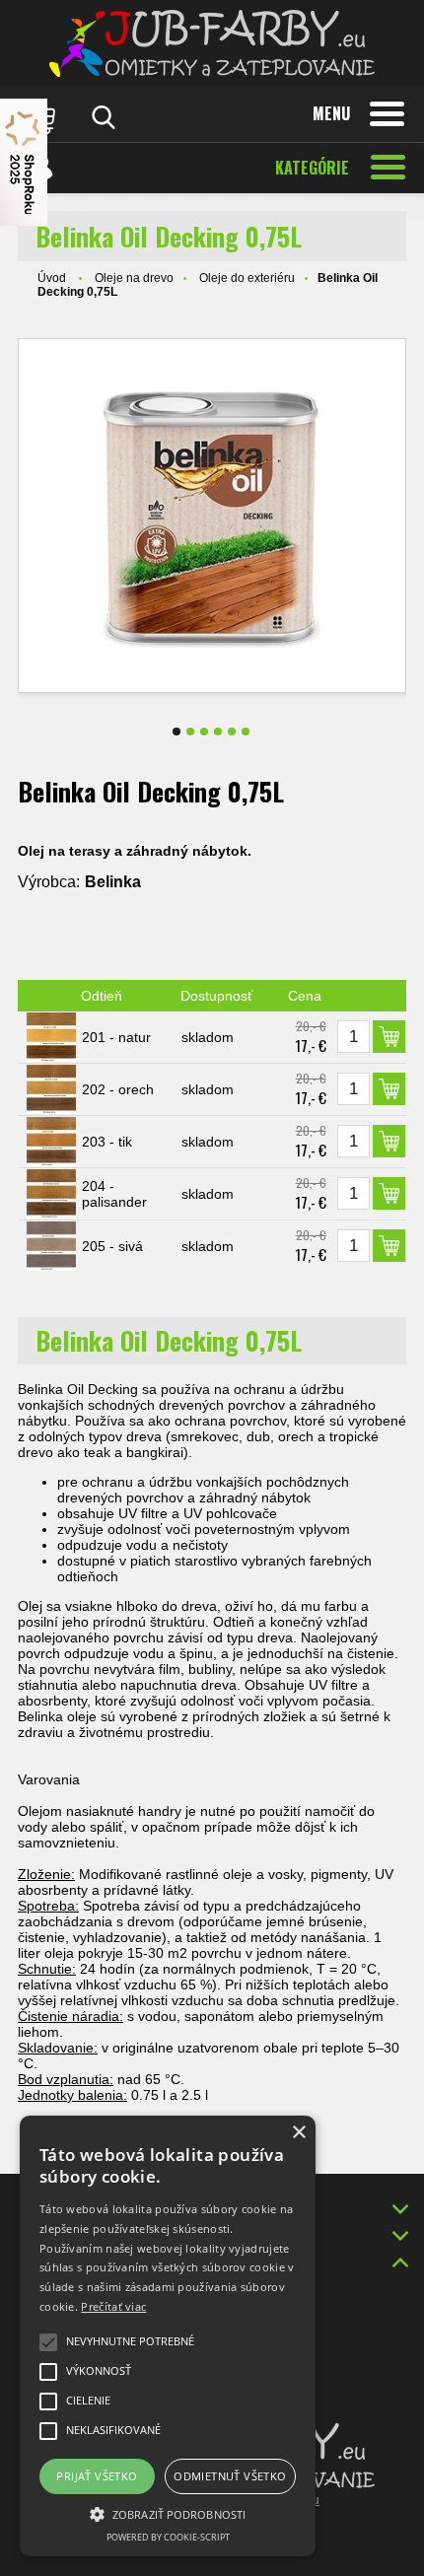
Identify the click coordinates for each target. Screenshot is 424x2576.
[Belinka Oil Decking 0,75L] (212, 516)
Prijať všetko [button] (97, 2476)
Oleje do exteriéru (247, 278)
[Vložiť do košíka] (389, 1037)
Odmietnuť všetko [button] (230, 2476)
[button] (168, 2513)
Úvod (52, 278)
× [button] (298, 2133)
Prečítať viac (113, 2306)
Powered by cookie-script (168, 2537)
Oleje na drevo (134, 278)
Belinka (113, 882)
